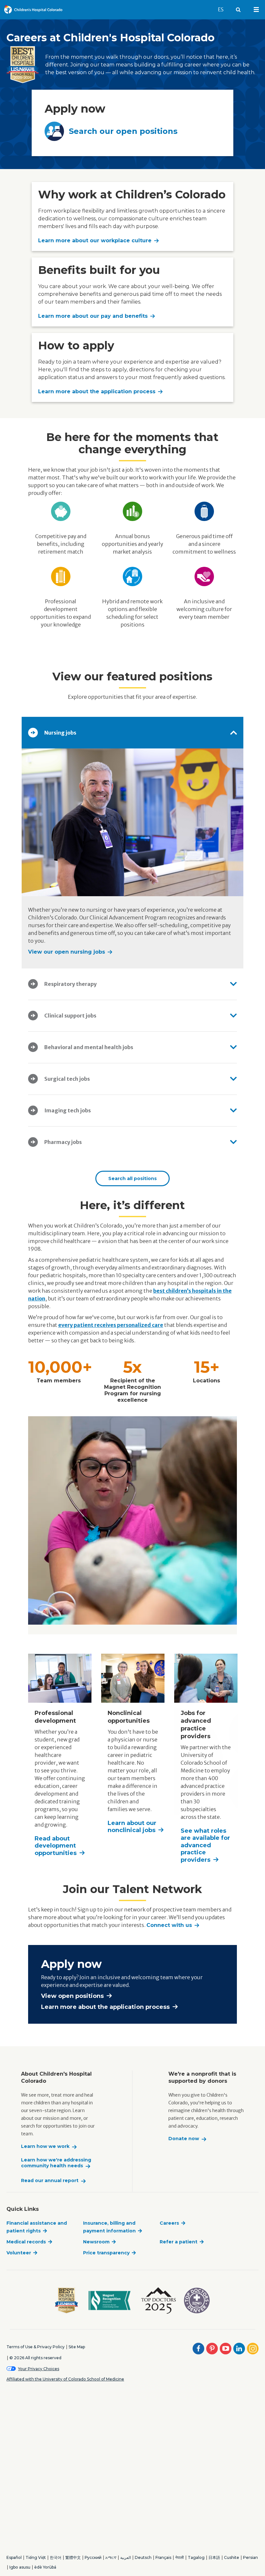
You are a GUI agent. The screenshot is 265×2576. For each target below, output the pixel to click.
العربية (126, 2557)
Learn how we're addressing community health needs (56, 2163)
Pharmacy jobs (63, 1142)
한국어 (56, 2557)
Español (14, 2557)
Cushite (232, 2557)
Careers (169, 2223)
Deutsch (143, 2557)
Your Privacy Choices (39, 2369)
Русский (93, 2557)
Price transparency (106, 2253)
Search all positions (132, 1178)
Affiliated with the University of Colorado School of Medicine (65, 2379)
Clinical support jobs (70, 1016)
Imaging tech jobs (68, 1110)
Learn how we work (45, 2146)
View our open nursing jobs (67, 952)
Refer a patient (179, 2242)
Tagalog (196, 2557)
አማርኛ (111, 2557)
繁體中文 (73, 2557)
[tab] (133, 733)
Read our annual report (50, 2181)
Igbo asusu (20, 2567)
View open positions (72, 1996)
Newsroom (96, 2242)
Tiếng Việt (36, 2557)
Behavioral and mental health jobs (89, 1047)
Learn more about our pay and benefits (93, 316)
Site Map (77, 2347)
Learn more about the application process (97, 391)
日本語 (214, 2557)
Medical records (26, 2242)
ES (224, 9)
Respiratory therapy (70, 984)
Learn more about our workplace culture (95, 241)
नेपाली (180, 2557)
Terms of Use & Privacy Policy (36, 2347)
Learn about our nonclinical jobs (132, 1827)
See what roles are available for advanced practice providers (205, 1845)
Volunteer (19, 2253)
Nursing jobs (60, 733)
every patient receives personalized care (111, 1325)
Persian (250, 2557)
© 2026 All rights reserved (35, 2358)
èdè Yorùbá (45, 2567)
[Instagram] (253, 2349)
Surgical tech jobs (67, 1079)
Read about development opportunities (56, 1846)
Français (163, 2557)
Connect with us (169, 1925)
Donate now (184, 2139)
